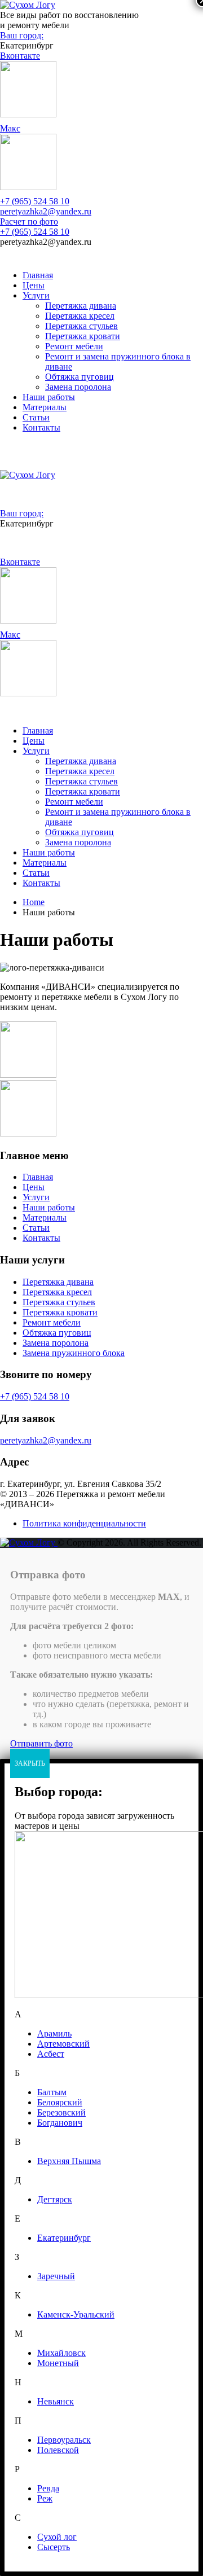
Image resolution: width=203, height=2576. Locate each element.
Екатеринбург (64, 2238)
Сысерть (54, 2547)
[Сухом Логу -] (28, 5)
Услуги (36, 295)
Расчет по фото (29, 221)
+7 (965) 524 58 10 (35, 201)
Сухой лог (57, 2537)
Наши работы (49, 397)
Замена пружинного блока (74, 1353)
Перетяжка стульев (81, 326)
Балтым (52, 2092)
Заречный (56, 2276)
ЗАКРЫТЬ (30, 1763)
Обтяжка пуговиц (80, 377)
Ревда (48, 2488)
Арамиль (54, 2033)
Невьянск (56, 2401)
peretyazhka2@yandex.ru (46, 211)
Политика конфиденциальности (84, 1523)
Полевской (58, 2450)
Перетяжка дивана (81, 306)
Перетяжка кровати (83, 336)
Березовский (61, 2112)
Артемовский (63, 2044)
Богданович (60, 2123)
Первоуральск (64, 2440)
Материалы (45, 407)
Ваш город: (22, 35)
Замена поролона (78, 387)
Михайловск (61, 2353)
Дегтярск (55, 2199)
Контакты (41, 427)
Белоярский (60, 2102)
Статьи (36, 417)
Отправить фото (41, 1743)
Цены (34, 285)
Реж (45, 2498)
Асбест (51, 2054)
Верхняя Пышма (69, 2161)
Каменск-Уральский (76, 2314)
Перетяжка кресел (80, 316)
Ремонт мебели (74, 346)
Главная (38, 275)
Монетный (58, 2363)
